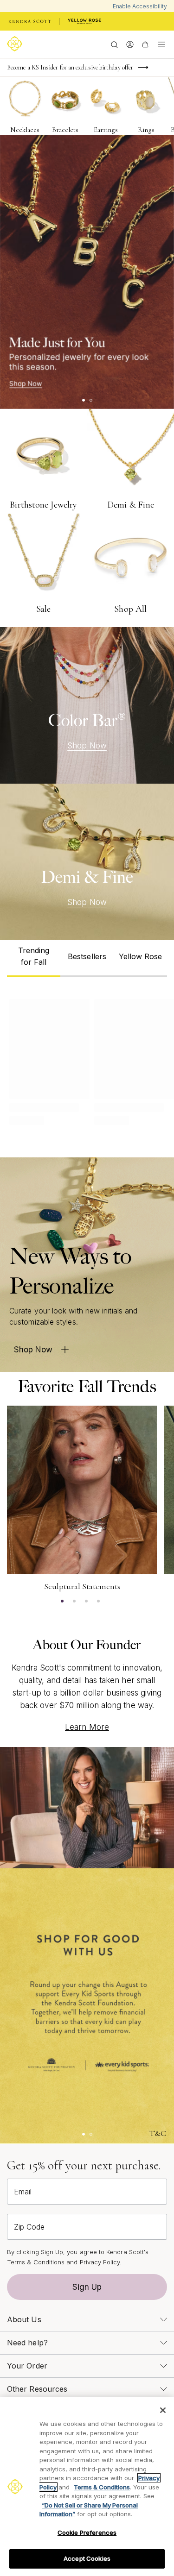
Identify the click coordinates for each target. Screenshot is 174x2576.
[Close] (163, 2410)
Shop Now (87, 746)
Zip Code (29, 2227)
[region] (87, 2487)
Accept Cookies (87, 2558)
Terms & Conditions (36, 2262)
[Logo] (16, 44)
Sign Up (87, 2287)
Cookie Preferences (87, 2532)
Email (23, 2192)
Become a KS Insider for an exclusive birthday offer (70, 67)
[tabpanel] (87, 1060)
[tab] (34, 959)
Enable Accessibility (140, 6)
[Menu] (161, 44)
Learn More (87, 1727)
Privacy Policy (100, 2262)
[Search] (114, 44)
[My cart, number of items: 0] (145, 44)
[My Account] (130, 44)
